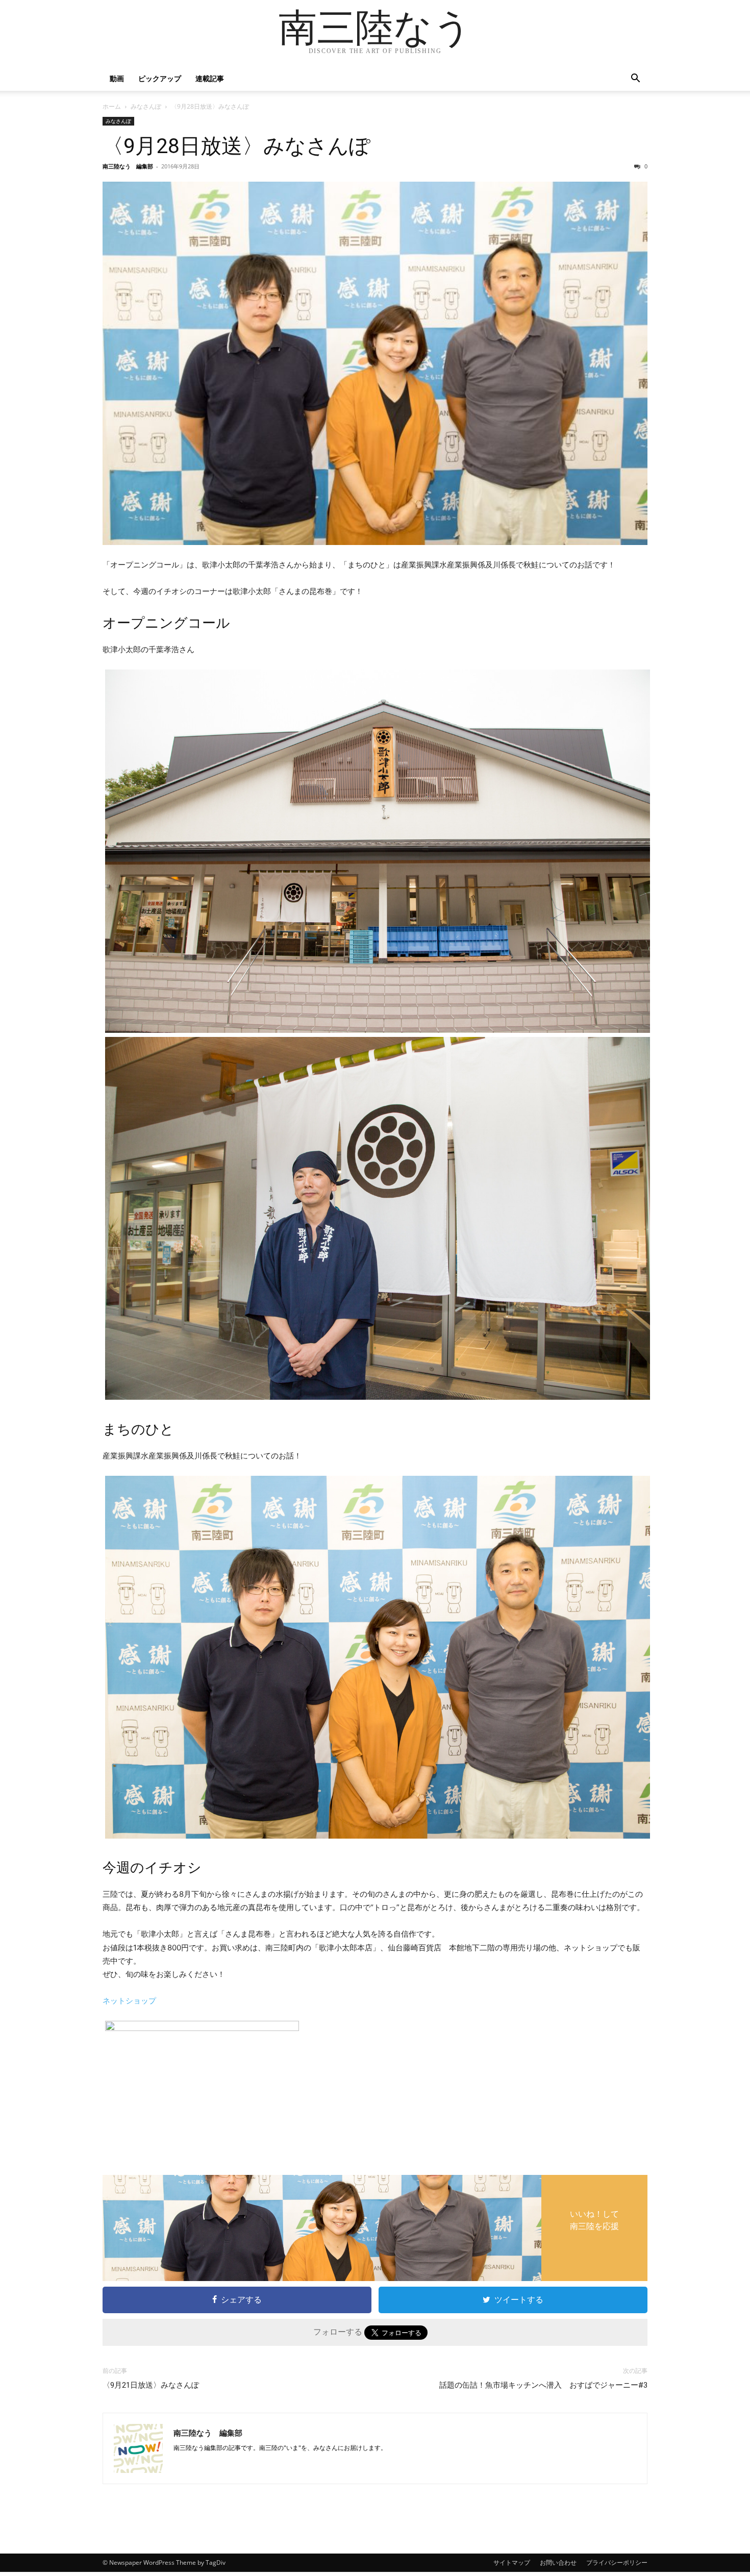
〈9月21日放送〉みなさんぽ (151, 2385)
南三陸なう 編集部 (128, 166)
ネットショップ (129, 2001)
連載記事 (210, 78)
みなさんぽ (146, 106)
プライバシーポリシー (617, 2562)
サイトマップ (512, 2562)
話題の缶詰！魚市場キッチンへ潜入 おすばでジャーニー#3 (543, 2385)
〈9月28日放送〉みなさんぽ (236, 146)
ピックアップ (160, 78)
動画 (117, 78)
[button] (635, 79)
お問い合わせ (558, 2562)
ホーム (112, 106)
